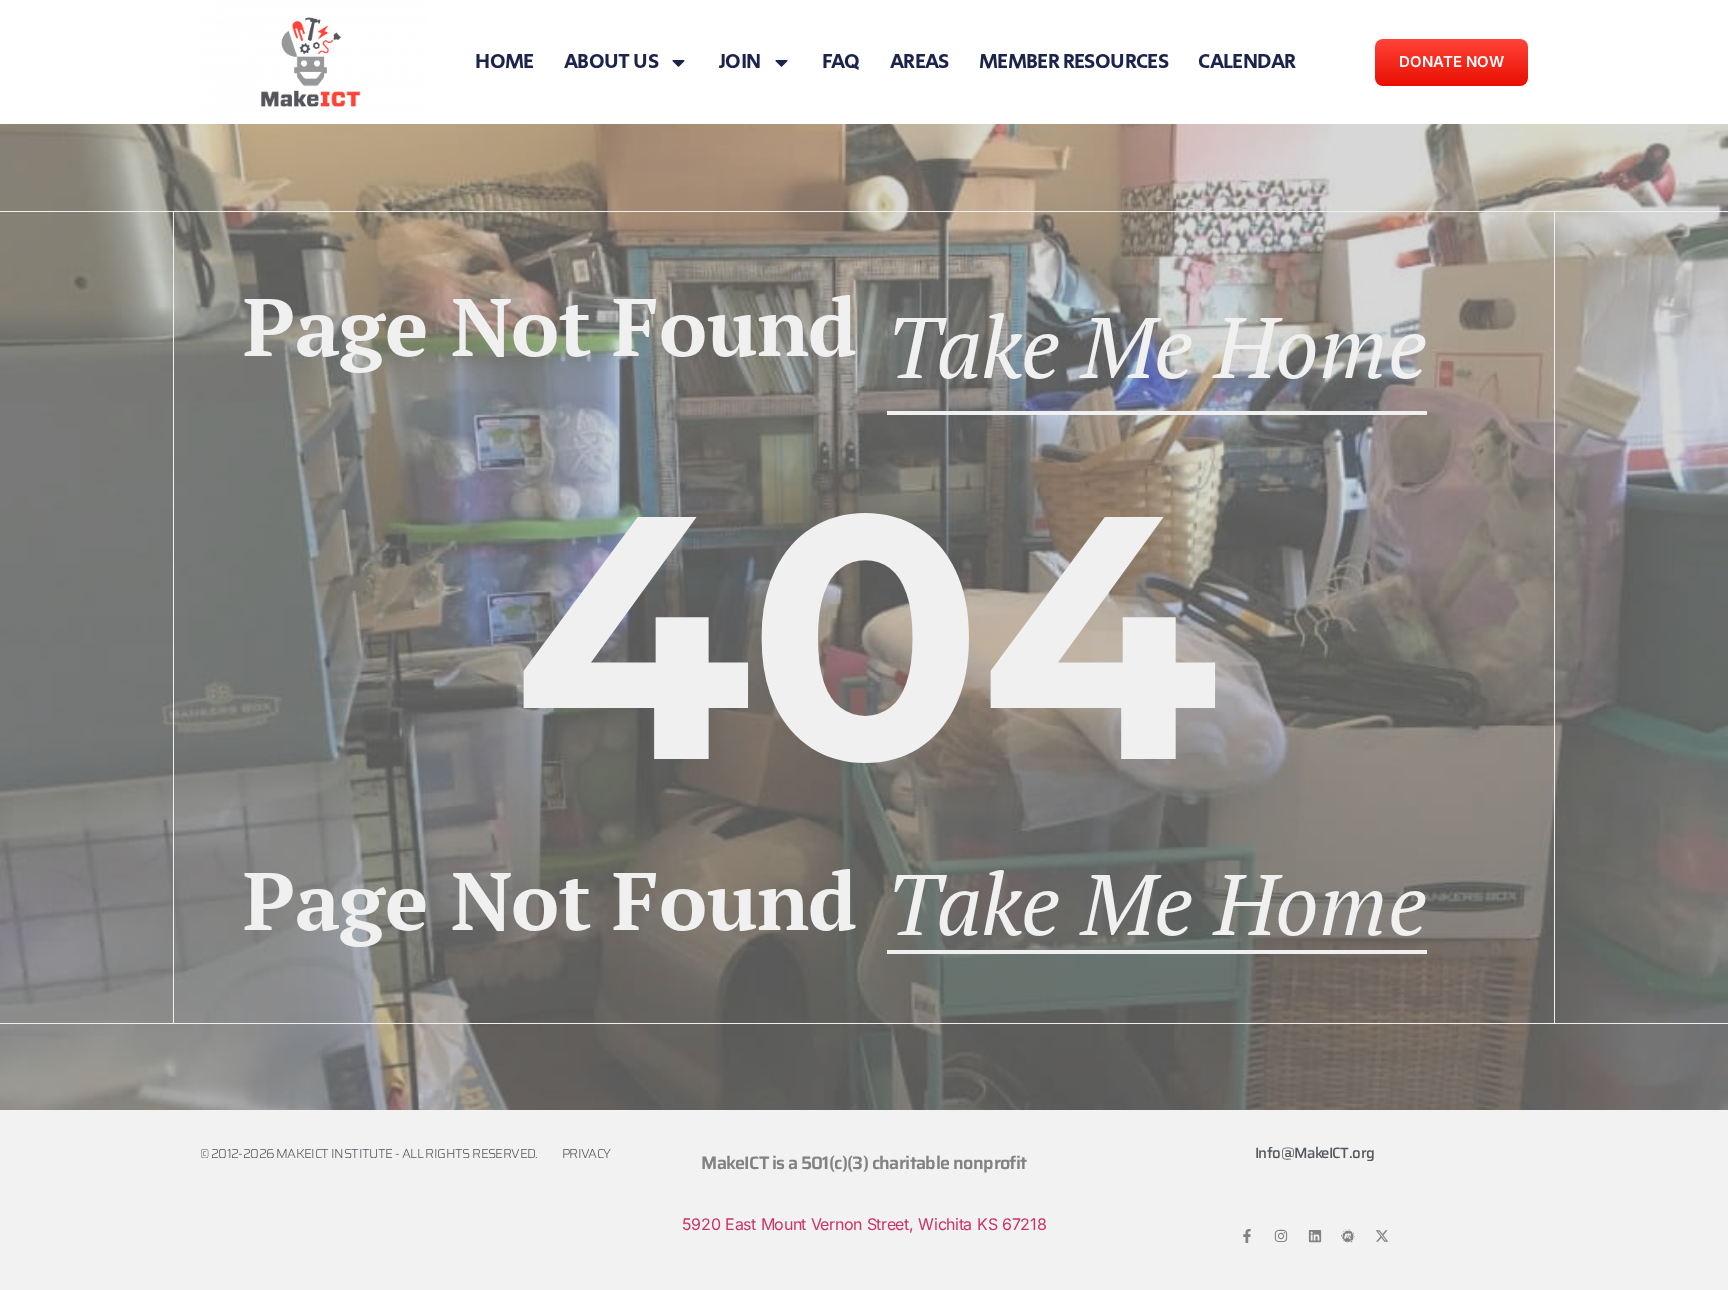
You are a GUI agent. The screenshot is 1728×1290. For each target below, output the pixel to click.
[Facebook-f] (1247, 1236)
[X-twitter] (1382, 1236)
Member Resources (1073, 62)
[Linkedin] (1315, 1236)
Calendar (1246, 62)
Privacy (586, 1153)
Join (740, 62)
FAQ (841, 62)
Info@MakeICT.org (1314, 1153)
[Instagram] (1281, 1236)
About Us (611, 62)
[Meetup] (1348, 1236)
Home (504, 62)
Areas (919, 62)
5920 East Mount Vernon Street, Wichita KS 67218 (864, 1224)
